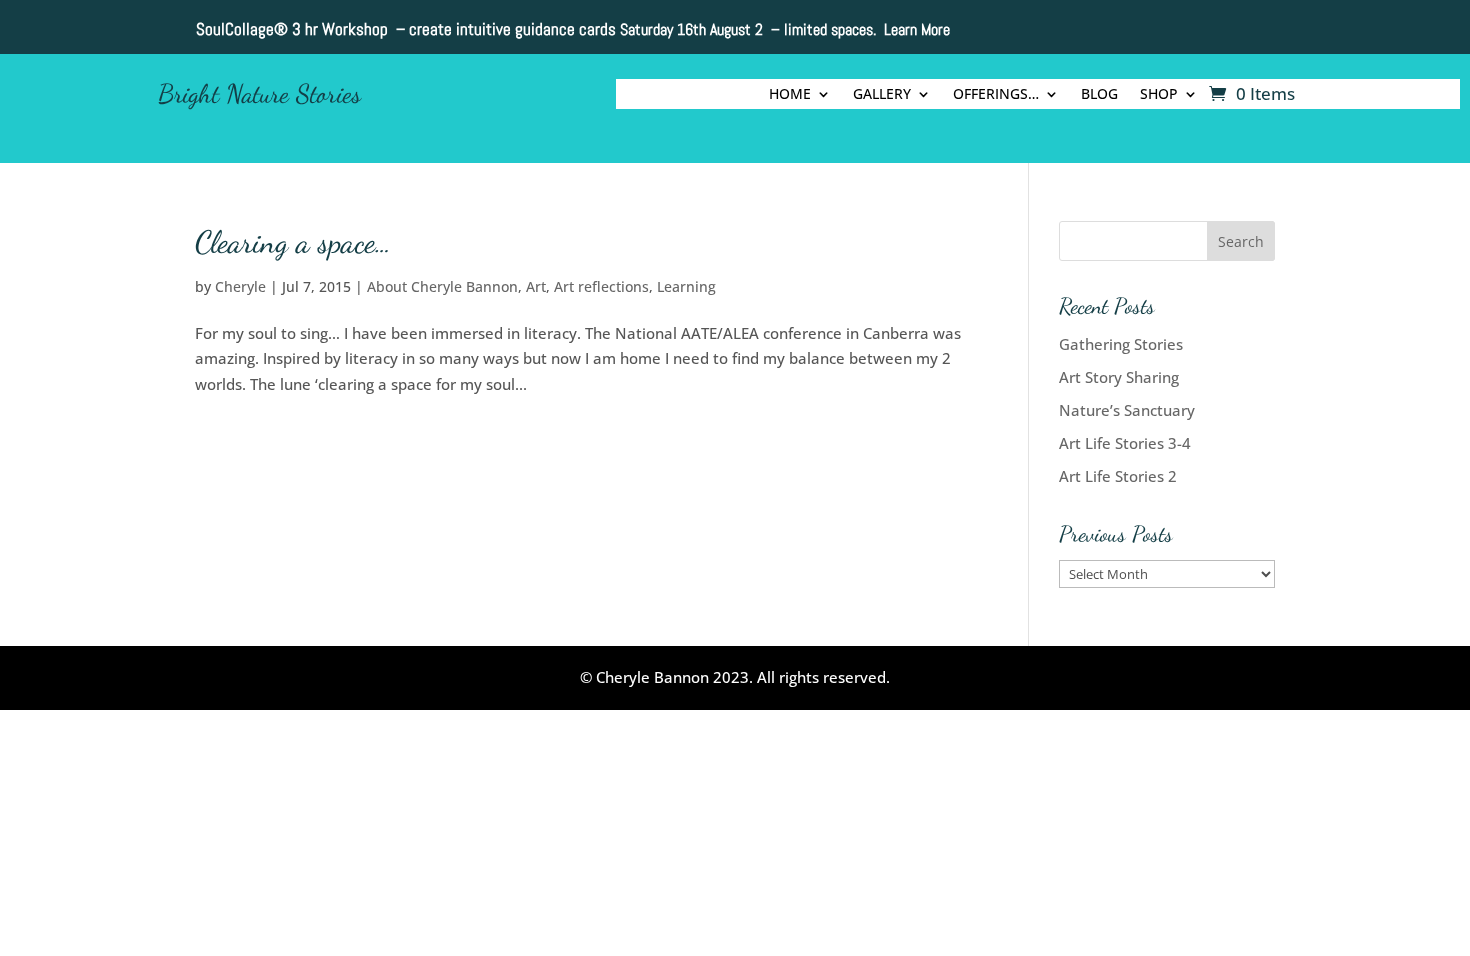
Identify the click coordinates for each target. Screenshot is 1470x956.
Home (790, 95)
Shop (1159, 95)
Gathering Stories (1121, 344)
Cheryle (240, 286)
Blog (1099, 95)
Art (536, 286)
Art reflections (601, 286)
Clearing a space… (293, 242)
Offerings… (996, 95)
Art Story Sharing (1119, 377)
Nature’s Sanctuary (1127, 410)
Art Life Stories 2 (1118, 476)
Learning (686, 286)
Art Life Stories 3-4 (1125, 443)
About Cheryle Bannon (442, 286)
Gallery (882, 95)
